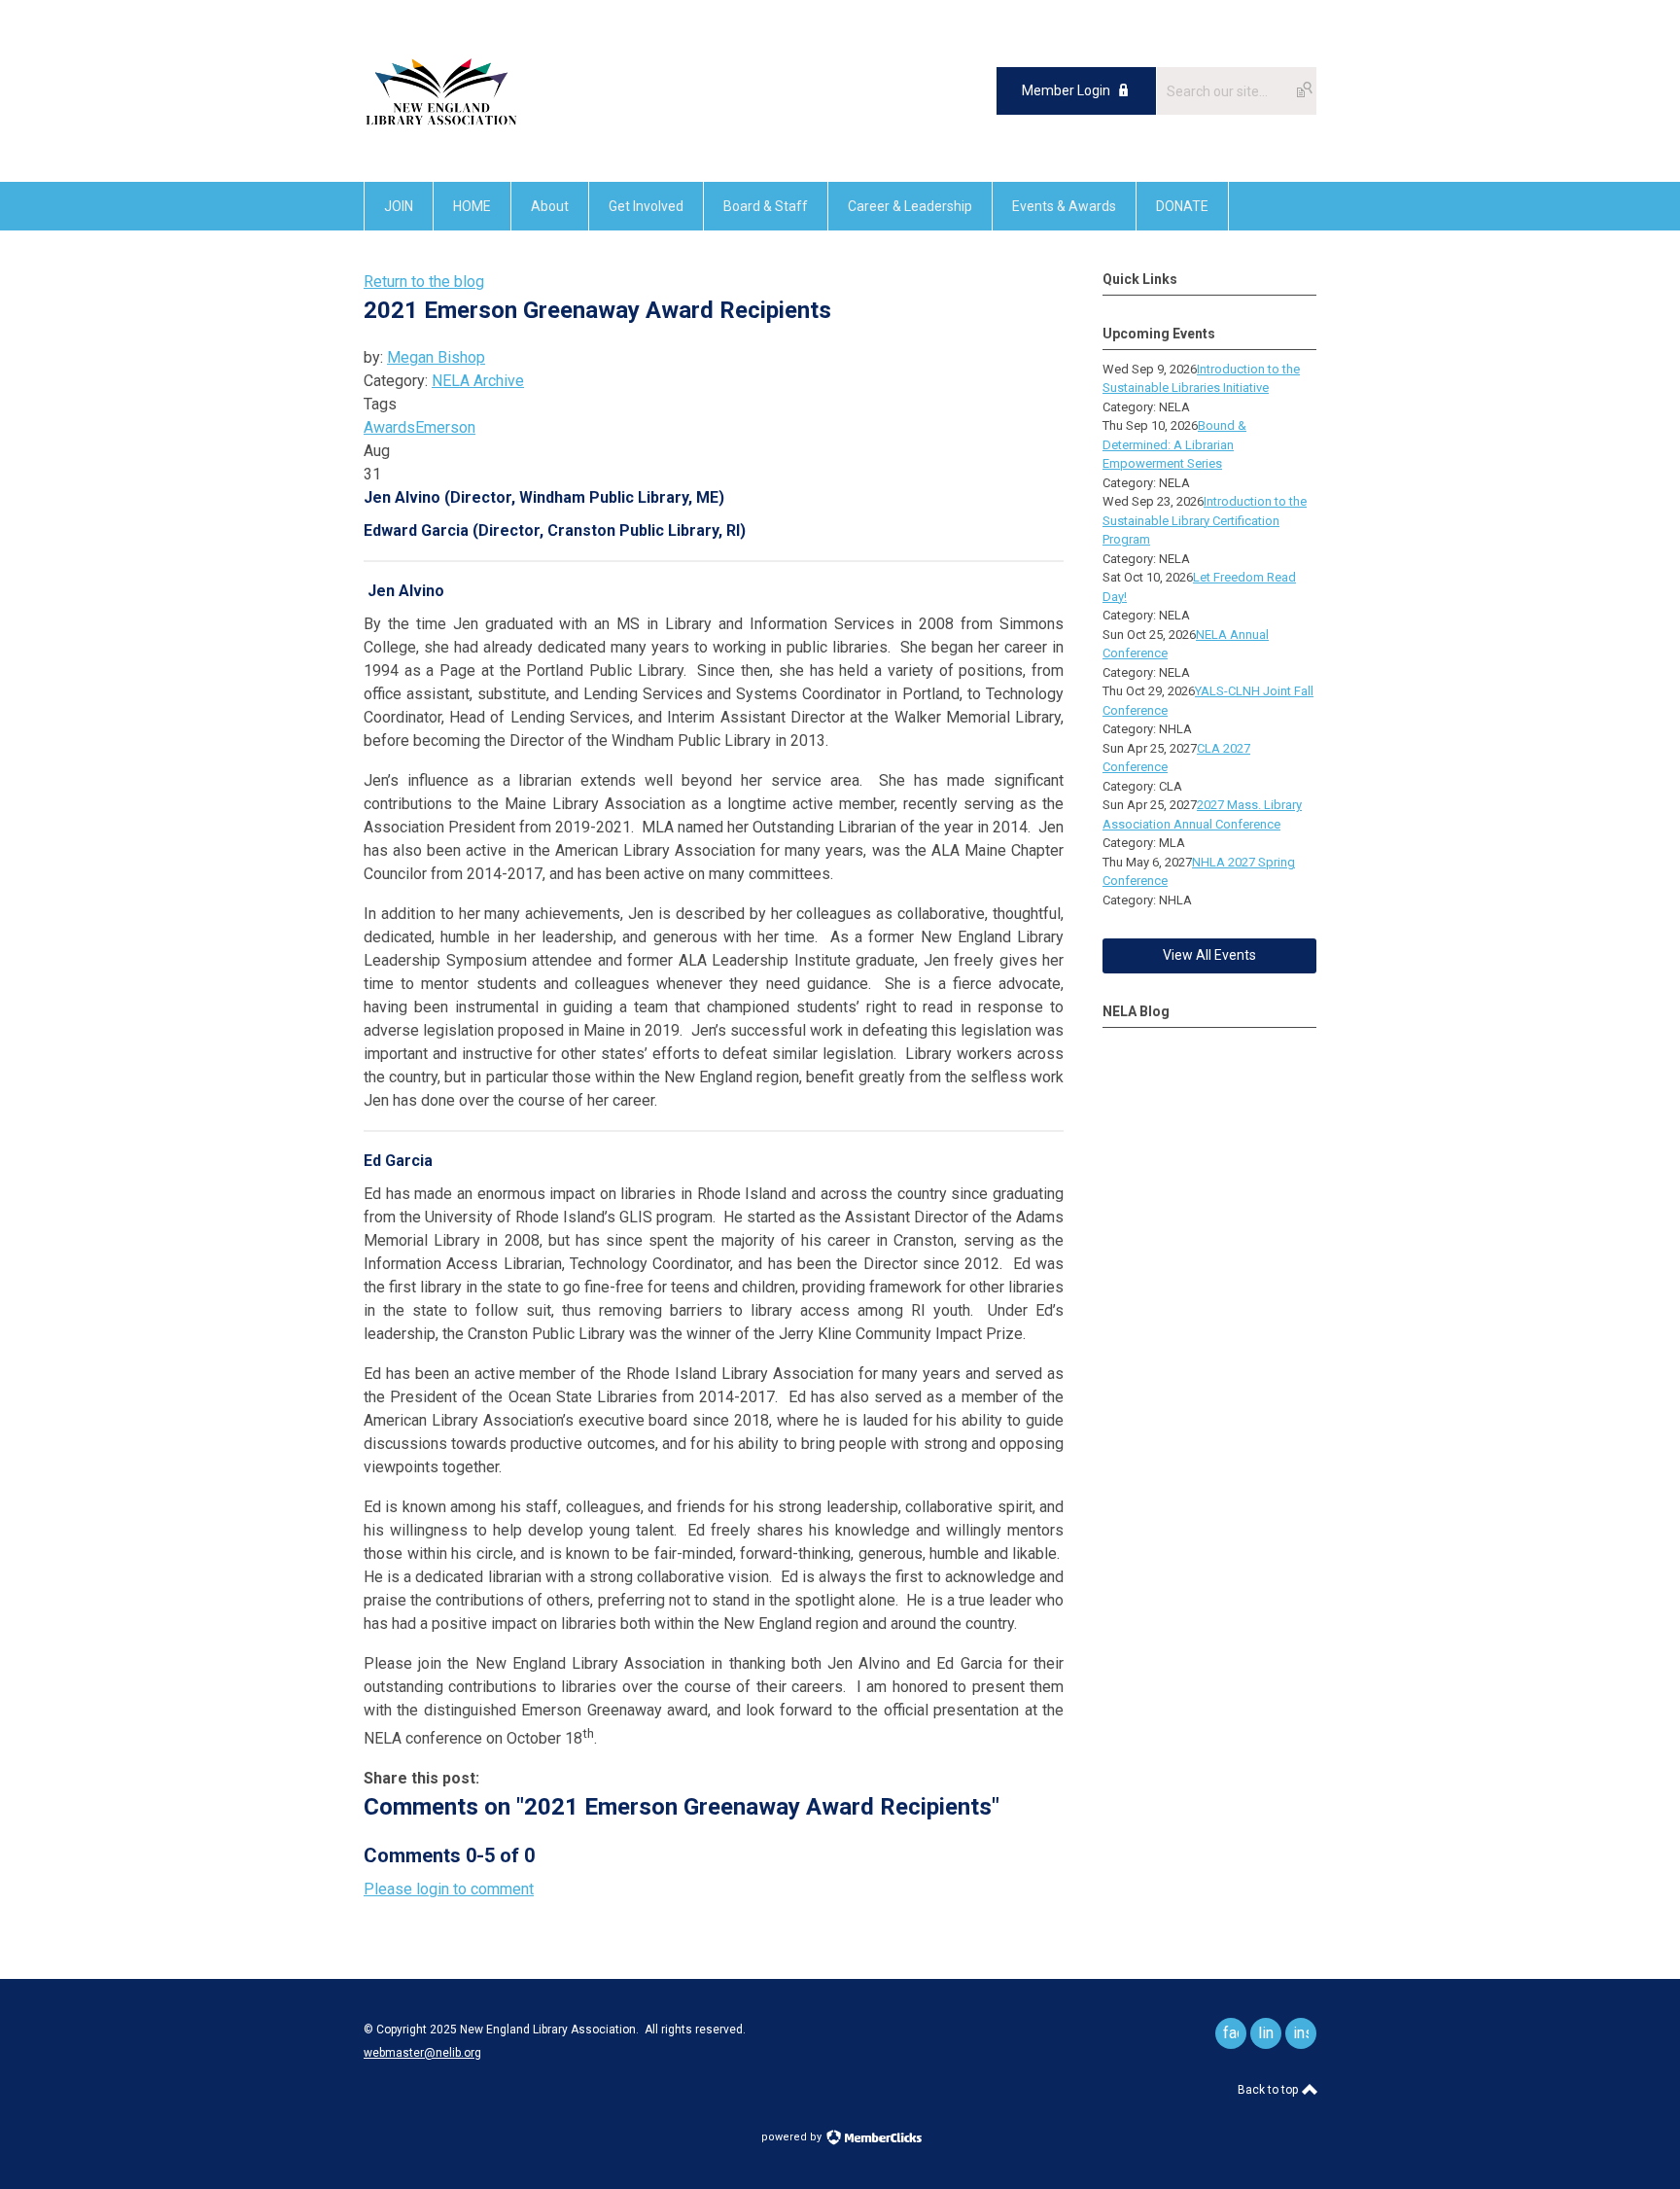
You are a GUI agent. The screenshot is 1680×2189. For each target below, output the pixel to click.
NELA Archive (478, 381)
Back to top (1269, 2090)
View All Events (1209, 955)
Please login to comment (449, 1889)
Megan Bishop (436, 357)
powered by (793, 2137)
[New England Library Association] (441, 138)
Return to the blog (424, 282)
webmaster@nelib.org (422, 2053)
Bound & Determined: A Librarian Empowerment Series (1174, 444)
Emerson (445, 427)
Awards (389, 427)
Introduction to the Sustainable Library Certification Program (1205, 520)
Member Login (1066, 90)
